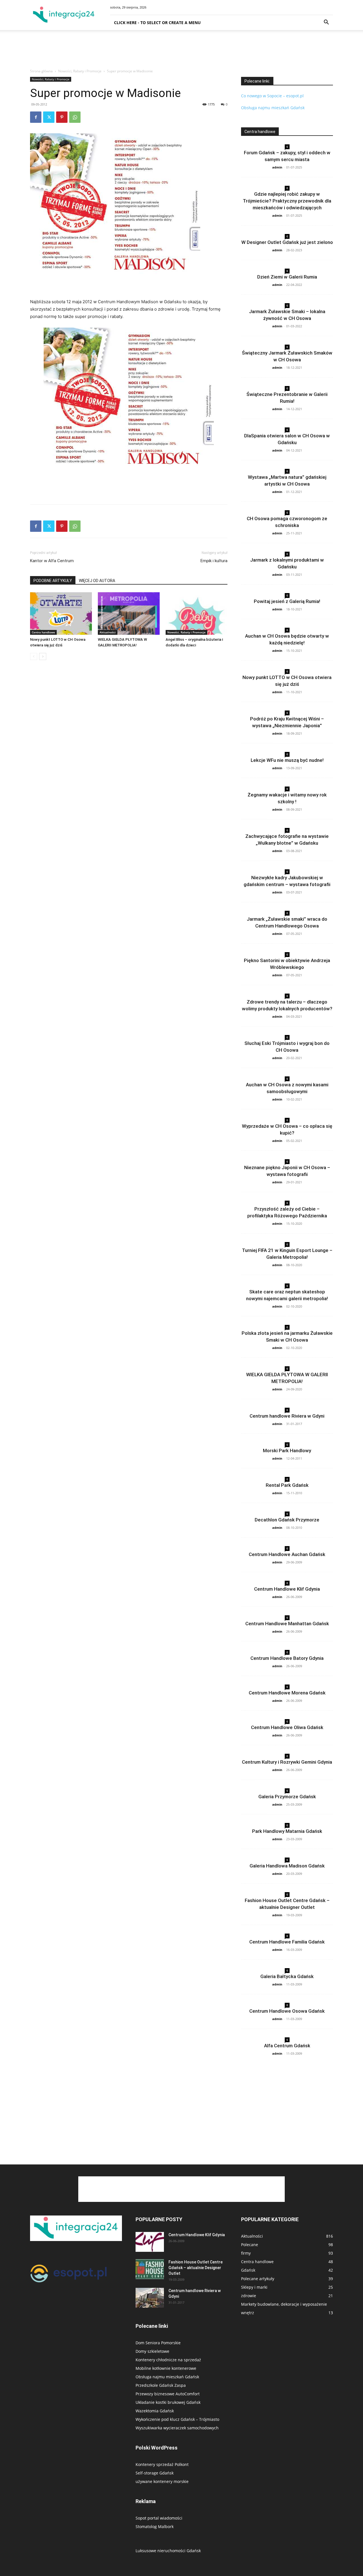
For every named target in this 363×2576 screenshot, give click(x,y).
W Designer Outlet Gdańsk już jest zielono (287, 242)
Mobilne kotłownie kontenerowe (166, 2368)
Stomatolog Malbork (155, 2527)
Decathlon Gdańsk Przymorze (287, 1520)
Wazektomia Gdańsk (155, 2411)
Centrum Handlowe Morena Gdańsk (287, 1693)
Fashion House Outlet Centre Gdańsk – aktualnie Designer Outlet (196, 2268)
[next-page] (43, 656)
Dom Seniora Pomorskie (158, 2343)
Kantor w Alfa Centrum (52, 561)
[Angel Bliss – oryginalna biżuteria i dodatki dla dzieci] (197, 614)
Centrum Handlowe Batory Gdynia (287, 1658)
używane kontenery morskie (162, 2481)
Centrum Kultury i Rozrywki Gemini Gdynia (287, 1762)
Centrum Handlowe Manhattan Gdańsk (287, 1624)
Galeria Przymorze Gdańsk (287, 1797)
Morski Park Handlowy (287, 1451)
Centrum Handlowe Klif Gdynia (287, 1589)
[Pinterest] (62, 117)
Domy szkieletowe (152, 2351)
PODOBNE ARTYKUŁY (53, 581)
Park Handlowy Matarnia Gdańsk (287, 1831)
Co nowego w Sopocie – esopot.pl (272, 96)
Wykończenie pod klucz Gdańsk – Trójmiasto (177, 2419)
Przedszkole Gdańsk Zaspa (161, 2385)
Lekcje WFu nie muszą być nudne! (287, 760)
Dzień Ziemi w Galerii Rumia (287, 277)
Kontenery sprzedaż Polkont (162, 2464)
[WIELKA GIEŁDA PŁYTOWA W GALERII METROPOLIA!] (129, 614)
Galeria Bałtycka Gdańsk (287, 1976)
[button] (326, 23)
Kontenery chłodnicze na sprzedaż (168, 2360)
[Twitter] (49, 117)
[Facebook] (36, 117)
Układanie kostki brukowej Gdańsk (168, 2402)
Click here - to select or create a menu (157, 23)
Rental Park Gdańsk (287, 1485)
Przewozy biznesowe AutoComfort (168, 2394)
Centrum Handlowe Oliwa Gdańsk (287, 1727)
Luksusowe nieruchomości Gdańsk (168, 2551)
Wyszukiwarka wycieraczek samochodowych (177, 2428)
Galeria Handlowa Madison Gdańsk (287, 1866)
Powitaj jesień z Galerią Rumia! (287, 601)
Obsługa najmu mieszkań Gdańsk (273, 108)
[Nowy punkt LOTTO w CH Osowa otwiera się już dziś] (61, 614)
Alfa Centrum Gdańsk (287, 2046)
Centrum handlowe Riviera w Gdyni (287, 1416)
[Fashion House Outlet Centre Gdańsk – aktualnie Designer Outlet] (150, 2269)
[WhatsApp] (75, 117)
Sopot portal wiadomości (159, 2518)
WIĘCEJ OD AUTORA (97, 581)
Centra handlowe (43, 632)
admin (277, 167)
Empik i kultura (214, 561)
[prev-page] (34, 656)
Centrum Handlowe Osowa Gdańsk (287, 2011)
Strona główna (41, 71)
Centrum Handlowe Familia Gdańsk (287, 1942)
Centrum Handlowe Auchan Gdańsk (287, 1554)
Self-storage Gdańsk (155, 2473)
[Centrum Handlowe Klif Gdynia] (150, 2242)
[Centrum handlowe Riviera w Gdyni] (150, 2298)
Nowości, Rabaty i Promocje (80, 71)
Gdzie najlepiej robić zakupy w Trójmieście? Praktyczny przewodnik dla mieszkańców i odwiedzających (287, 201)
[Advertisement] (181, 50)
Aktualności (108, 632)
